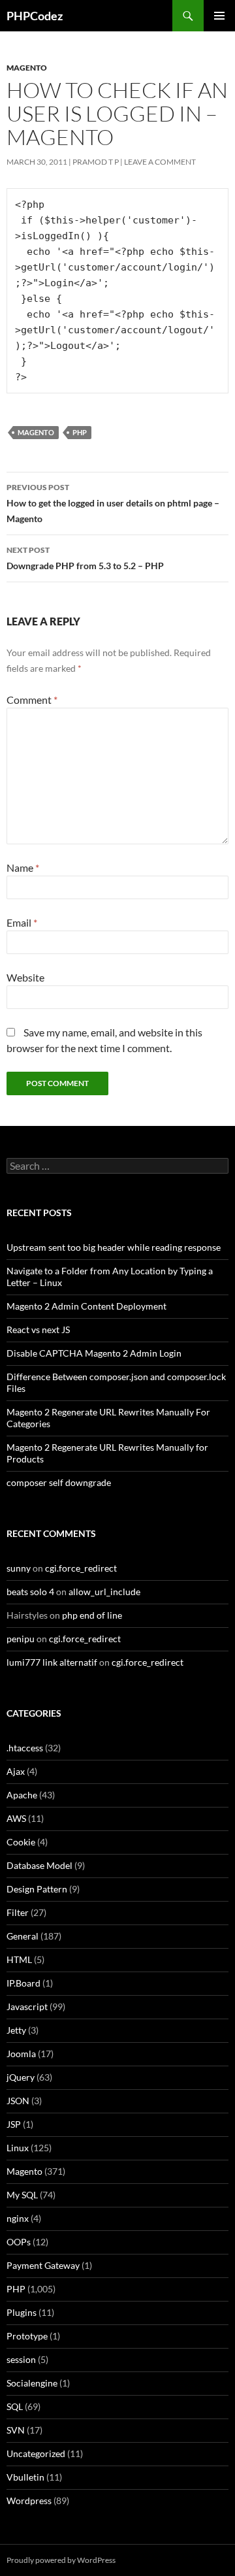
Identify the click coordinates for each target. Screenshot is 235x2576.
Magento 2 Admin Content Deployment (86, 1306)
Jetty (16, 2030)
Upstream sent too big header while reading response (114, 1247)
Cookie (21, 1842)
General (23, 1936)
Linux (18, 2148)
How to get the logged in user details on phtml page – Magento (113, 503)
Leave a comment (160, 162)
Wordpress (29, 2501)
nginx (18, 2218)
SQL (15, 2406)
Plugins (22, 2312)
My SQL (22, 2195)
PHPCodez (35, 16)
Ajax (16, 1771)
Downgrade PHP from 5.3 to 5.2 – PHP (85, 558)
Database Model (39, 1865)
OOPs (19, 2242)
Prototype (27, 2336)
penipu (21, 1639)
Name (23, 867)
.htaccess (25, 1748)
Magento (27, 68)
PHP (80, 432)
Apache (22, 1795)
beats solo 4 (30, 1592)
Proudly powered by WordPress (61, 2560)
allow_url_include (104, 1592)
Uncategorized (36, 2453)
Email (22, 922)
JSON (18, 2101)
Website (25, 977)
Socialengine (32, 2383)
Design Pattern (37, 1889)
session (21, 2359)
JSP (14, 2124)
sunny (19, 1568)
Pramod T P (96, 162)
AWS (16, 1818)
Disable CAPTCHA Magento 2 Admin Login (94, 1353)
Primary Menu (219, 16)
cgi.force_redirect (81, 1568)
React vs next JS (38, 1329)
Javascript (27, 2006)
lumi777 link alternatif (52, 1662)
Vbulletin (25, 2477)
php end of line (92, 1615)
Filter (18, 1912)
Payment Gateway (43, 2265)
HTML (19, 1959)
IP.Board (23, 1983)
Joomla (21, 2054)
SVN (16, 2430)
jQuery (21, 2077)
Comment (32, 700)
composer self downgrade (59, 1482)
